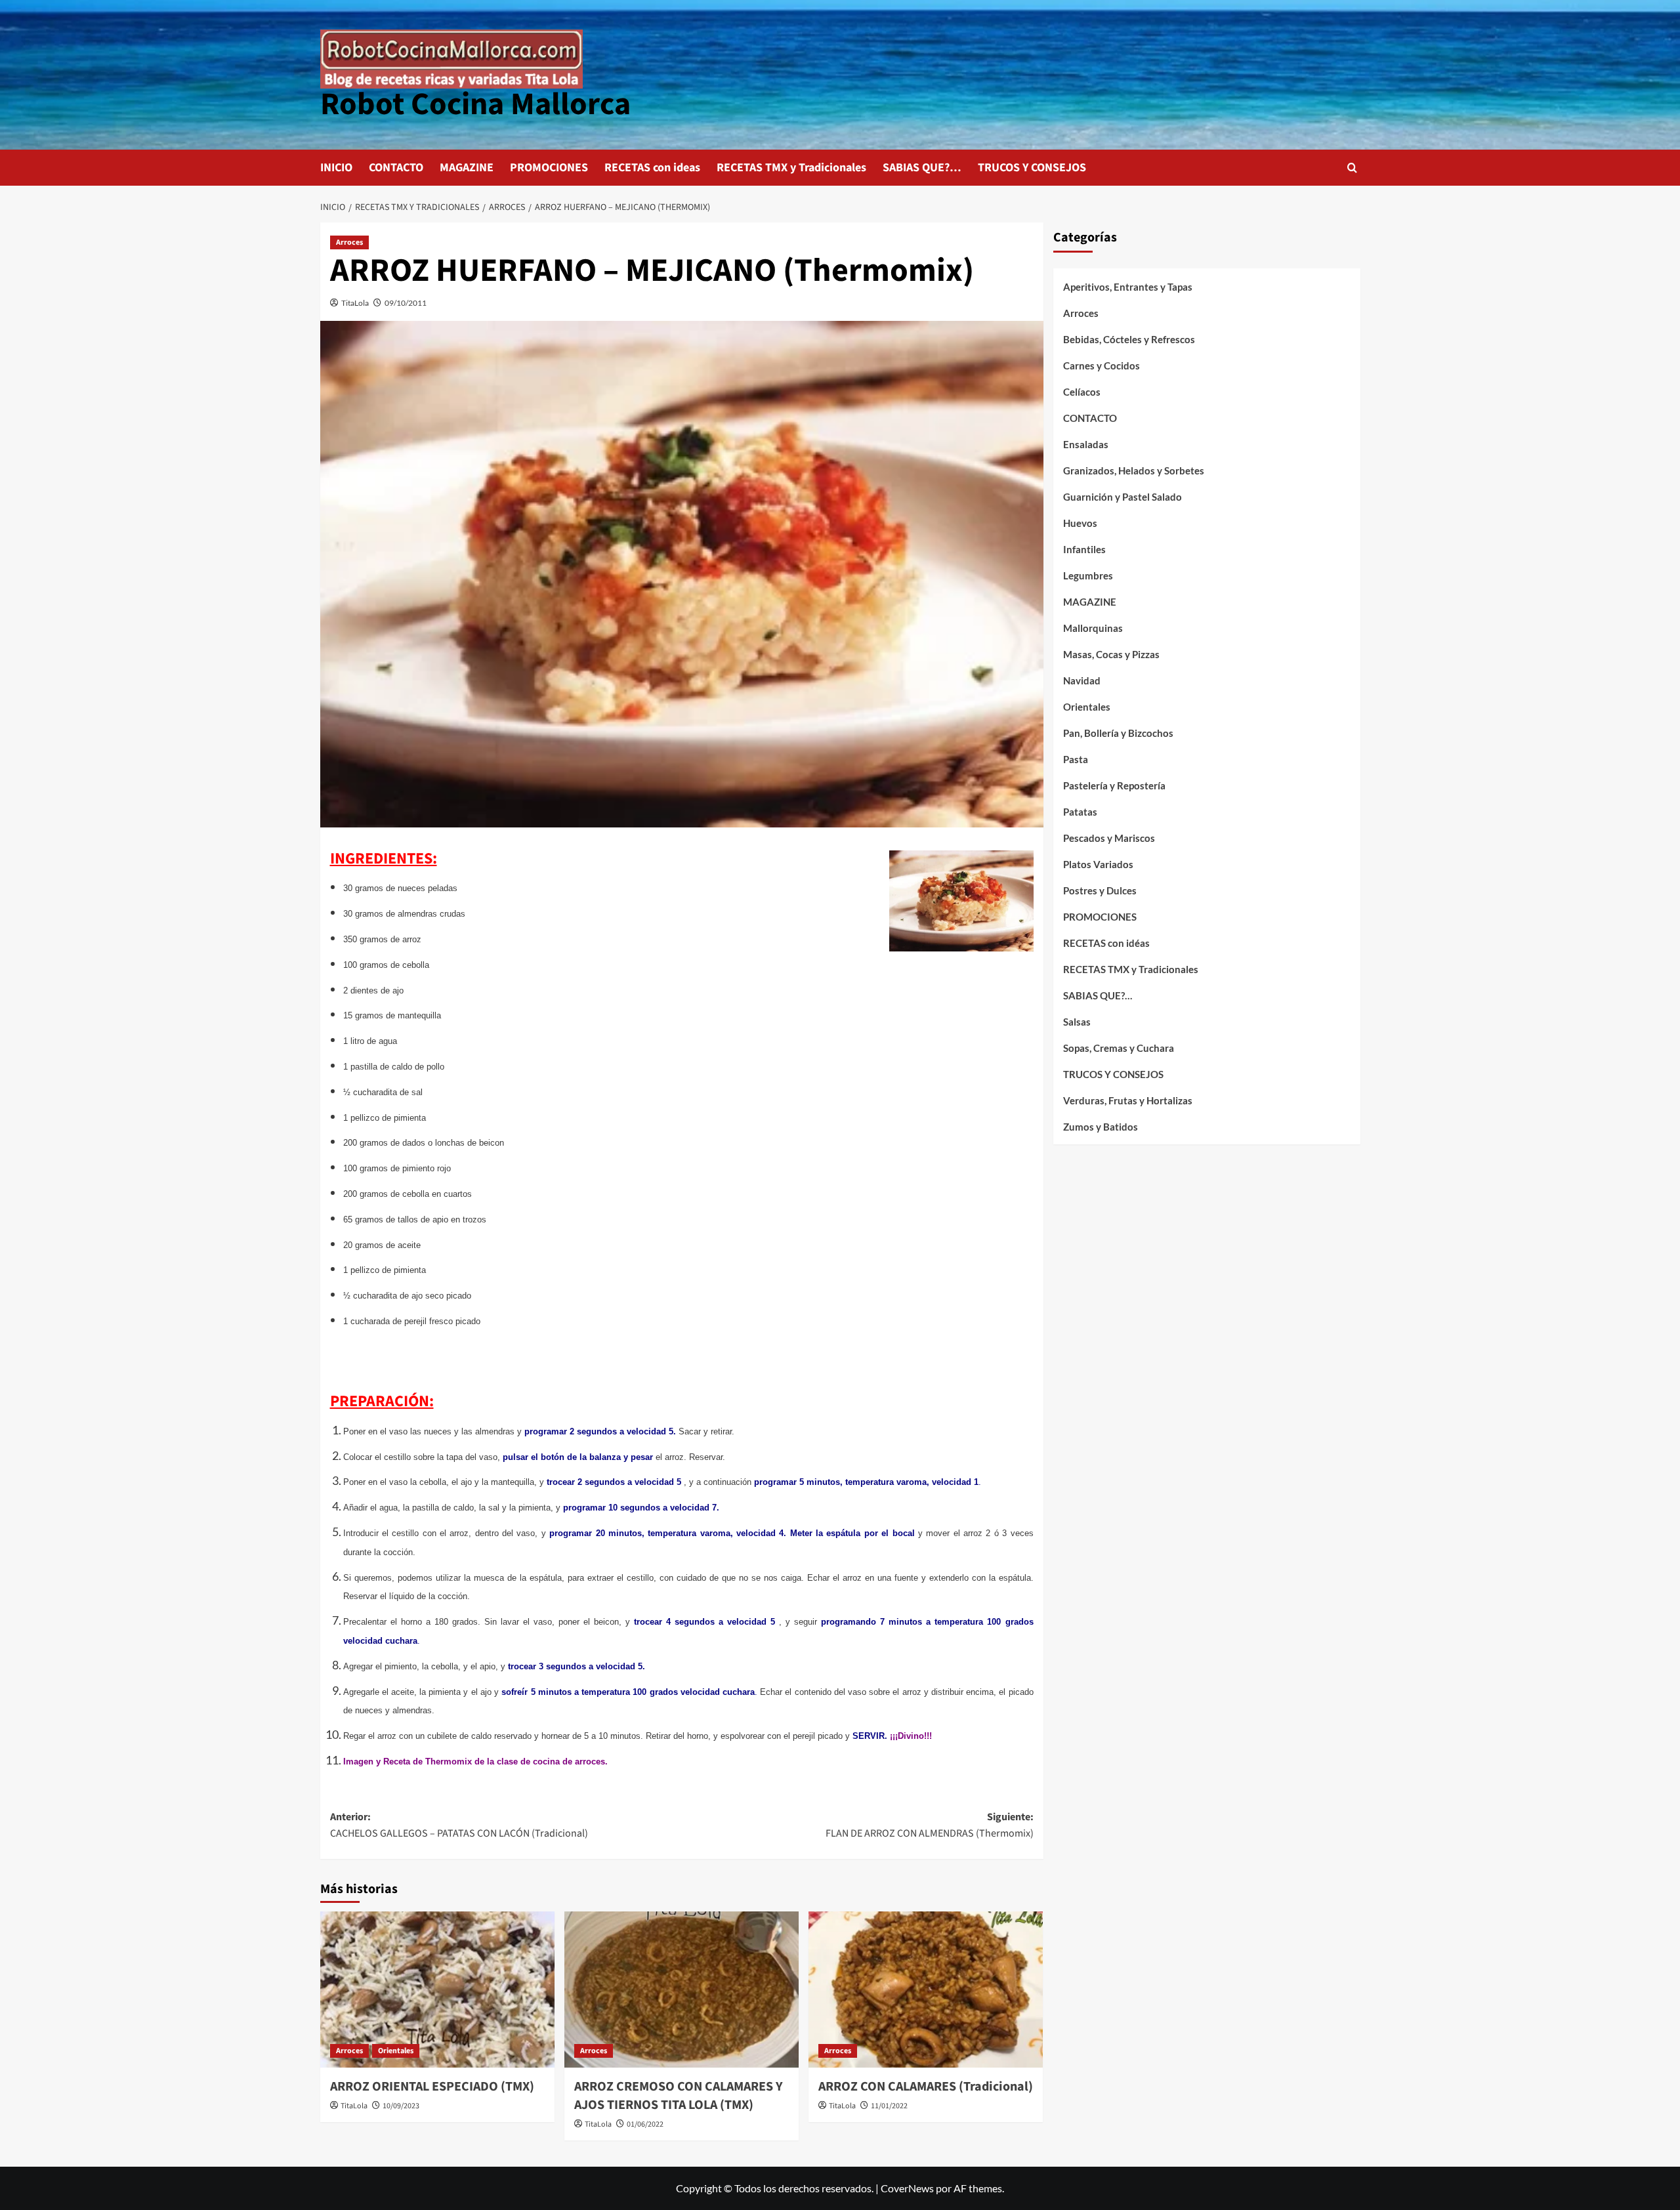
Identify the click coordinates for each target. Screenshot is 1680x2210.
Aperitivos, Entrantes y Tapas (1128, 287)
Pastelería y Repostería (1114, 785)
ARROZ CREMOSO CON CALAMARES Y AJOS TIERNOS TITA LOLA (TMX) (679, 2096)
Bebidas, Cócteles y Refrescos (1129, 339)
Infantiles (1084, 549)
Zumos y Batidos (1101, 1127)
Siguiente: (930, 1825)
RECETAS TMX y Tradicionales (791, 168)
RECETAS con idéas (1106, 943)
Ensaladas (1086, 444)
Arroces (349, 242)
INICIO (336, 168)
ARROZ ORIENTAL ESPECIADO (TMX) (432, 2087)
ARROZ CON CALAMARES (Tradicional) (926, 2087)
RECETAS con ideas (652, 168)
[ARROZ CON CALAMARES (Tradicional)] (926, 1990)
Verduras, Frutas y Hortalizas (1128, 1100)
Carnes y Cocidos (1102, 365)
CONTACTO (396, 168)
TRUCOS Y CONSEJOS (1032, 168)
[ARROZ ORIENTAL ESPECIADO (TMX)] (437, 1990)
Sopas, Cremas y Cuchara (1119, 1048)
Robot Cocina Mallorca (475, 104)
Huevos (1080, 523)
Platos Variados (1098, 864)
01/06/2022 (645, 2124)
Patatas (1080, 812)
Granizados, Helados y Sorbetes (1134, 470)
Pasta (1076, 759)
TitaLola (355, 303)
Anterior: (459, 1825)
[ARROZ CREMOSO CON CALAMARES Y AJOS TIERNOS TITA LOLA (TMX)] (682, 1990)
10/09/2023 (401, 2106)
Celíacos (1082, 392)
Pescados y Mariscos (1109, 838)
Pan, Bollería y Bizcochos (1118, 733)
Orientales (396, 2051)
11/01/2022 (889, 2106)
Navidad (1082, 680)
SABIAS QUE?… (922, 168)
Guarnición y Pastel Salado (1123, 497)
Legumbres (1088, 575)
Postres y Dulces (1100, 890)
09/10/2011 (406, 303)
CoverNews (907, 2188)
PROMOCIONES (549, 168)
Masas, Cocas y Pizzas (1111, 654)
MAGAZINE (467, 168)
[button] (1352, 168)
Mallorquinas (1093, 628)
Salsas (1077, 1022)
